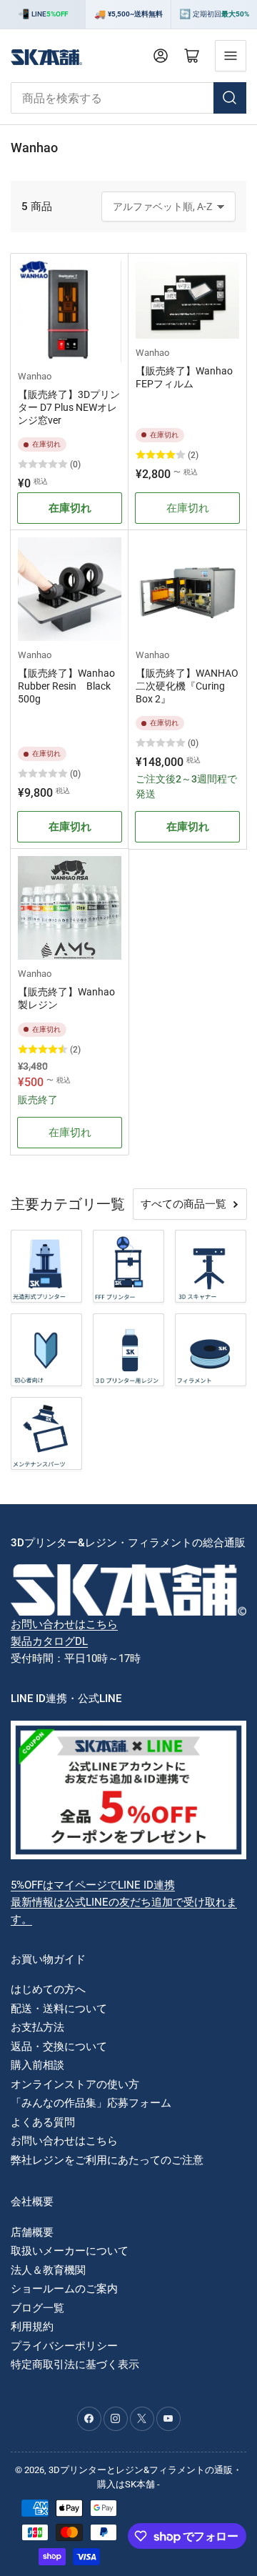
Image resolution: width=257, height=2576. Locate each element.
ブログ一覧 (37, 2308)
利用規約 (32, 2327)
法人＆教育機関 (48, 2270)
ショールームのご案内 (64, 2289)
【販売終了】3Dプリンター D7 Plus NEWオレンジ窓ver (69, 407)
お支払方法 (37, 2027)
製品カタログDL (49, 1641)
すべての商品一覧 (183, 1204)
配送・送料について (59, 2009)
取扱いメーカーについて (70, 2251)
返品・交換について (59, 2047)
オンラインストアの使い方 (75, 2084)
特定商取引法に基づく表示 (75, 2364)
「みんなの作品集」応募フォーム (91, 2103)
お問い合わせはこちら (64, 1624)
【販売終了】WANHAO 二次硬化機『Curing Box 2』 (187, 686)
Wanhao (35, 376)
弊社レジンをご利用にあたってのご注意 (107, 2160)
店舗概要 (32, 2232)
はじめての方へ (48, 1989)
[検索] (230, 98)
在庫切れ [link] (188, 508)
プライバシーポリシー (64, 2346)
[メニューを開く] (231, 56)
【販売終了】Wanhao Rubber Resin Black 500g (66, 686)
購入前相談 (37, 2065)
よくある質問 (43, 2122)
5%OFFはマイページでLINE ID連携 (93, 1885)
